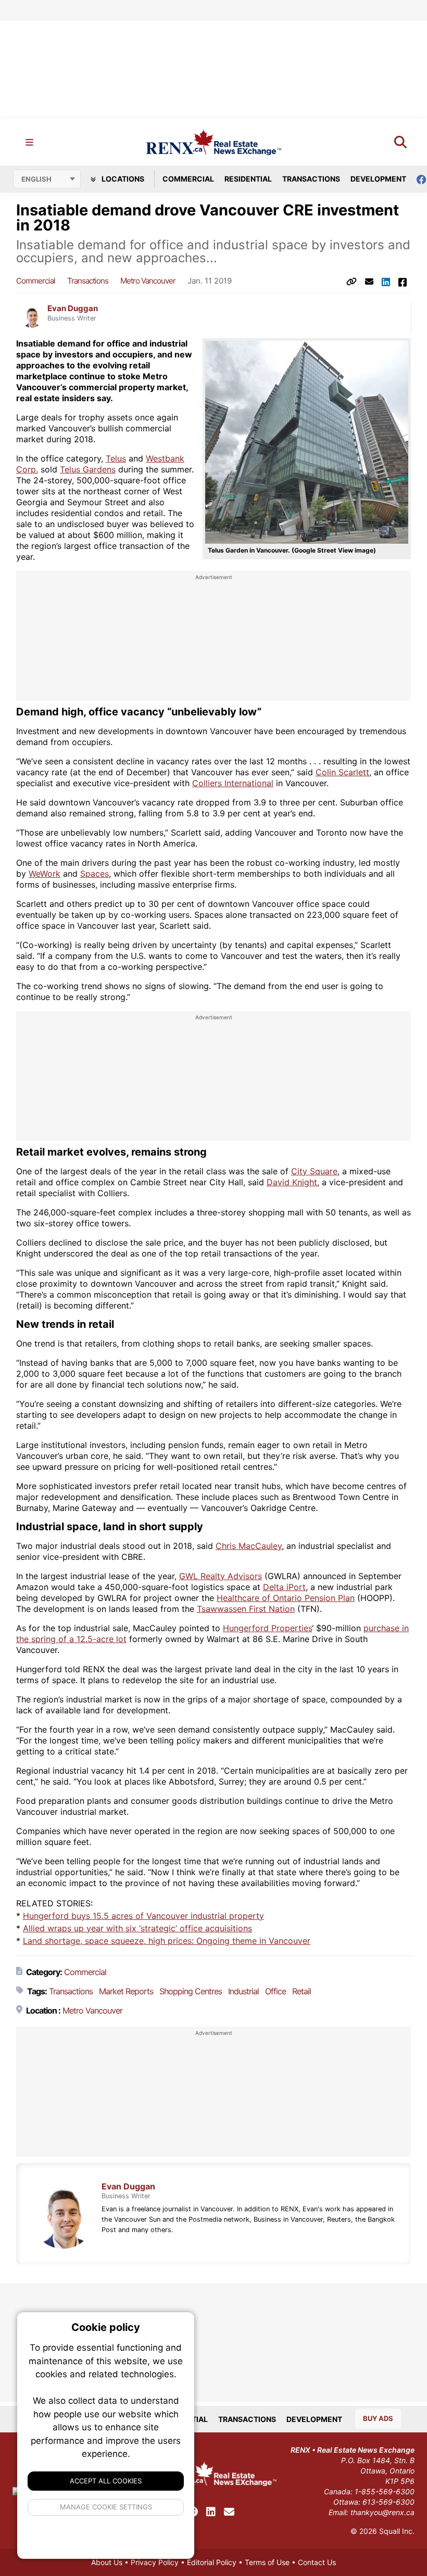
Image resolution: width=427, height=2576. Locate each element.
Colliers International (233, 783)
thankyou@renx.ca (382, 2512)
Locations (122, 179)
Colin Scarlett (342, 772)
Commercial (188, 179)
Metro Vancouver (148, 281)
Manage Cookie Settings (106, 2507)
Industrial (243, 1991)
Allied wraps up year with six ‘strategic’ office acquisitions (137, 1928)
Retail (302, 1991)
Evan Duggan (73, 309)
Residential (248, 179)
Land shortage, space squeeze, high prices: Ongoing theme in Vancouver (167, 1941)
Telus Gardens (88, 469)
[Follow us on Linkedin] (211, 2512)
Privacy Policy (155, 2562)
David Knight (292, 1182)
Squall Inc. (397, 2531)
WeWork (45, 874)
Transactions (311, 179)
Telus (116, 458)
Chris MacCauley (249, 1546)
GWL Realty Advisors (221, 1576)
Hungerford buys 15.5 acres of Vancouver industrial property (143, 1916)
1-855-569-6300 (385, 2491)
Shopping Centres (191, 1991)
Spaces (95, 874)
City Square (314, 1171)
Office (275, 1991)
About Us (107, 2562)
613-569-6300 (388, 2502)
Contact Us (317, 2562)
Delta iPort (284, 1587)
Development (378, 179)
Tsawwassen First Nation (246, 1609)
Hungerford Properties (267, 1628)
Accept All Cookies (106, 2481)
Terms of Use (267, 2562)
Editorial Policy (212, 2562)
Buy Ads (378, 2418)
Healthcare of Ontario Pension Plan (286, 1598)
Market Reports (126, 1991)
